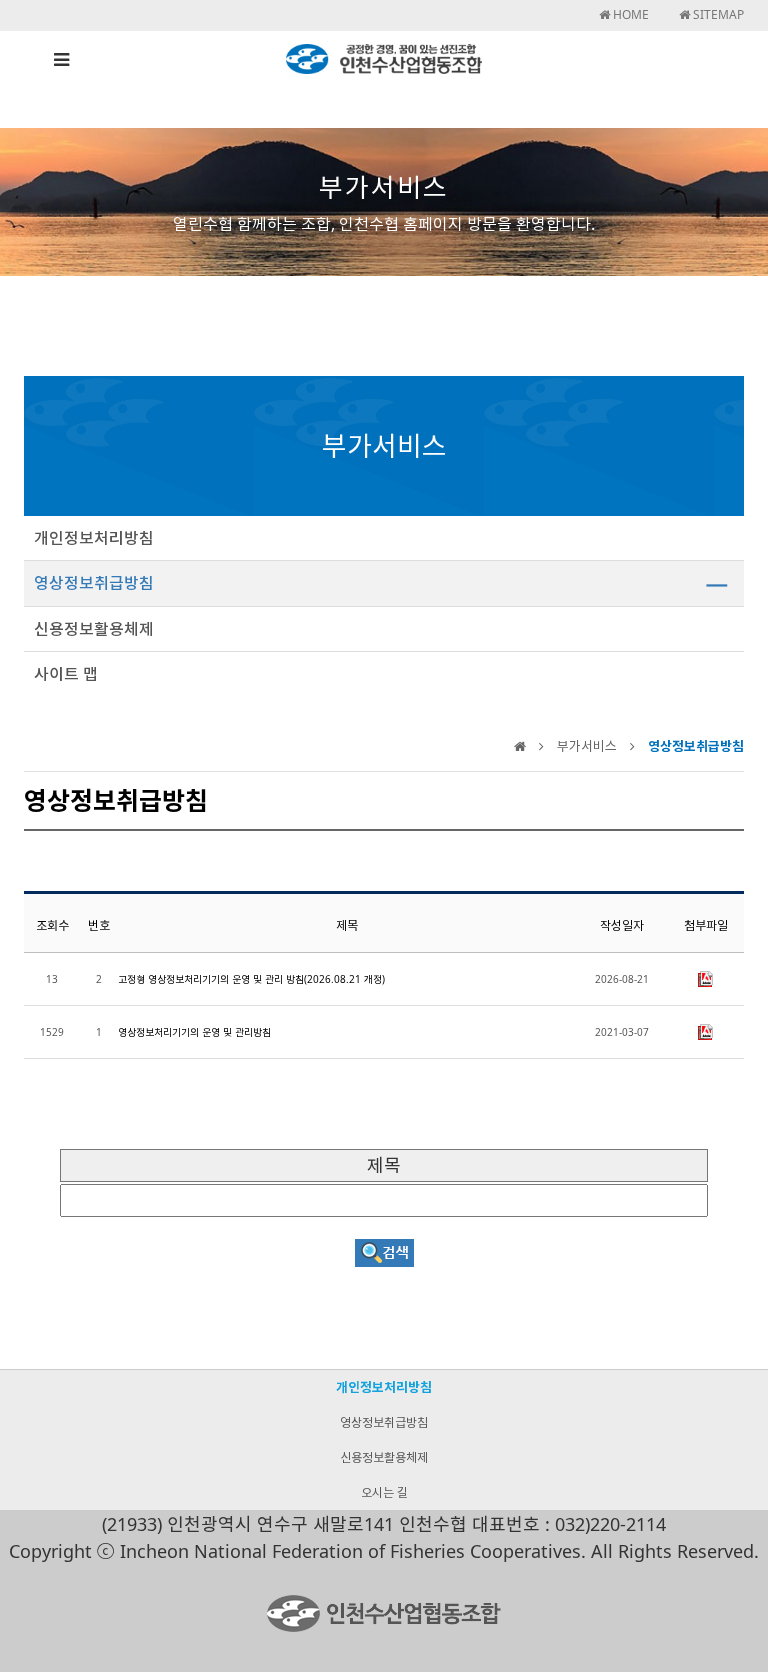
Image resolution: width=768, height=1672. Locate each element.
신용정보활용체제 (94, 629)
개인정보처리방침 (94, 538)
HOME (629, 14)
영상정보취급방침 (94, 583)
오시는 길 (384, 1492)
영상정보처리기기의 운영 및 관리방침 (194, 1032)
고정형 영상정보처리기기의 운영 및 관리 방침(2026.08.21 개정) (251, 979)
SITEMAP (717, 14)
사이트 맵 (66, 674)
